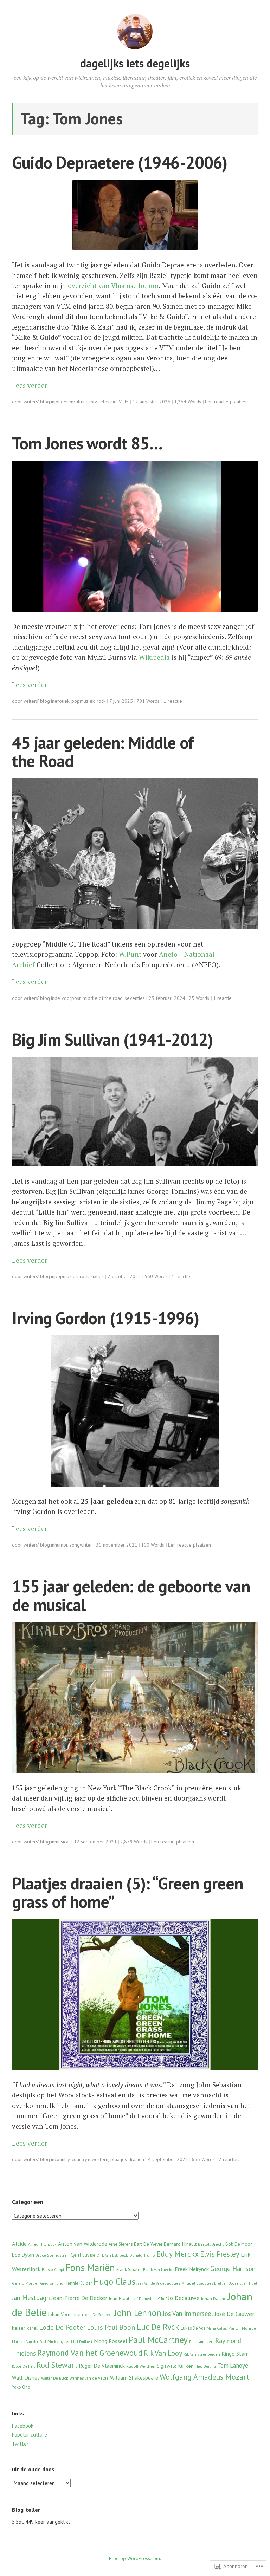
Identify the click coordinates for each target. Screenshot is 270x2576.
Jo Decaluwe (184, 2298)
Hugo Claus (114, 2282)
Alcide (19, 2243)
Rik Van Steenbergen (202, 2354)
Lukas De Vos (193, 2328)
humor (61, 1545)
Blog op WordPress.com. (135, 2558)
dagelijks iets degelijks (135, 63)
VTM (124, 402)
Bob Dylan (23, 2255)
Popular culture (30, 2435)
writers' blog (37, 402)
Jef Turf (161, 2299)
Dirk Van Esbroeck (112, 2255)
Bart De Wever (148, 2244)
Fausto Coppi (53, 2270)
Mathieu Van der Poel (29, 2342)
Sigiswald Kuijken (175, 2366)
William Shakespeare (134, 2377)
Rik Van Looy (163, 2353)
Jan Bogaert (232, 2283)
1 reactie (173, 701)
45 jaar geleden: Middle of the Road (103, 752)
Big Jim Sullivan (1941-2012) (112, 1039)
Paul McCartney (158, 2340)
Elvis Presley (220, 2254)
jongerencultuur (71, 402)
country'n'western (90, 2159)
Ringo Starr (235, 2354)
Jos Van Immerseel (188, 2314)
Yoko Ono (21, 2387)
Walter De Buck (55, 2378)
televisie (108, 402)
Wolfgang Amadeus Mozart (204, 2377)
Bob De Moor (239, 2244)
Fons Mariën (90, 2268)
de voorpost (67, 998)
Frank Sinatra (129, 2269)
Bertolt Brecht (211, 2244)
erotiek (62, 701)
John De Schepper (99, 2315)
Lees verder (30, 385)
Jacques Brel (210, 2283)
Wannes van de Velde (89, 2378)
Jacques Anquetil (182, 2283)
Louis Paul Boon (111, 2327)
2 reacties (229, 2159)
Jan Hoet (250, 2283)
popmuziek (83, 701)
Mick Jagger (59, 2341)
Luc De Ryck (158, 2327)
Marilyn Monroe (242, 2328)
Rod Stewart (57, 2365)
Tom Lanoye (233, 2366)
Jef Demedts (144, 2299)
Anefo (168, 954)
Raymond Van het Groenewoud (90, 2353)
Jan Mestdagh (31, 2298)
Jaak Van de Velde (150, 2283)
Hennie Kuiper (78, 2283)
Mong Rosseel (111, 2341)
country (62, 2159)
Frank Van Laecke (158, 2270)
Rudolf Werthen (141, 2366)
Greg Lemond (52, 2283)
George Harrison (233, 2269)
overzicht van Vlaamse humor (113, 285)
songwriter (81, 1545)
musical (62, 1842)
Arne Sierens (121, 2244)
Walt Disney (26, 2377)
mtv (93, 402)
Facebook (23, 2426)
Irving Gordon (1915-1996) (105, 1318)
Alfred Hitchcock (42, 2244)
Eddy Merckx (178, 2254)
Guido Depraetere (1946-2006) (120, 162)
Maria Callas (217, 2328)
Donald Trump (142, 2255)
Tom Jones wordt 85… (87, 443)
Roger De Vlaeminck (102, 2366)
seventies (135, 998)
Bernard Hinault (180, 2244)
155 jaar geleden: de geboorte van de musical (131, 1595)
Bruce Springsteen (52, 2255)
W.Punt (130, 954)
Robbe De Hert (24, 2366)
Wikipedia (154, 657)
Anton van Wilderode (83, 2244)
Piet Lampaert (201, 2341)
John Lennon (138, 2313)
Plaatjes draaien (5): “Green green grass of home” (127, 1892)
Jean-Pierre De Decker (79, 2298)
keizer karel (25, 2328)
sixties (97, 1276)
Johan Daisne (214, 2299)
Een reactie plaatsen (226, 402)
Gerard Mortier (25, 2283)
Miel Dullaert (82, 2342)
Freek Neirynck (192, 2269)
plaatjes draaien (127, 2159)
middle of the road (103, 998)
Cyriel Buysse (83, 2255)
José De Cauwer (234, 2314)
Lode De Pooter (62, 2327)
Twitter (20, 2444)
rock (101, 701)
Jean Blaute (120, 2298)
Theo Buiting (205, 2366)
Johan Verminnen (65, 2314)
